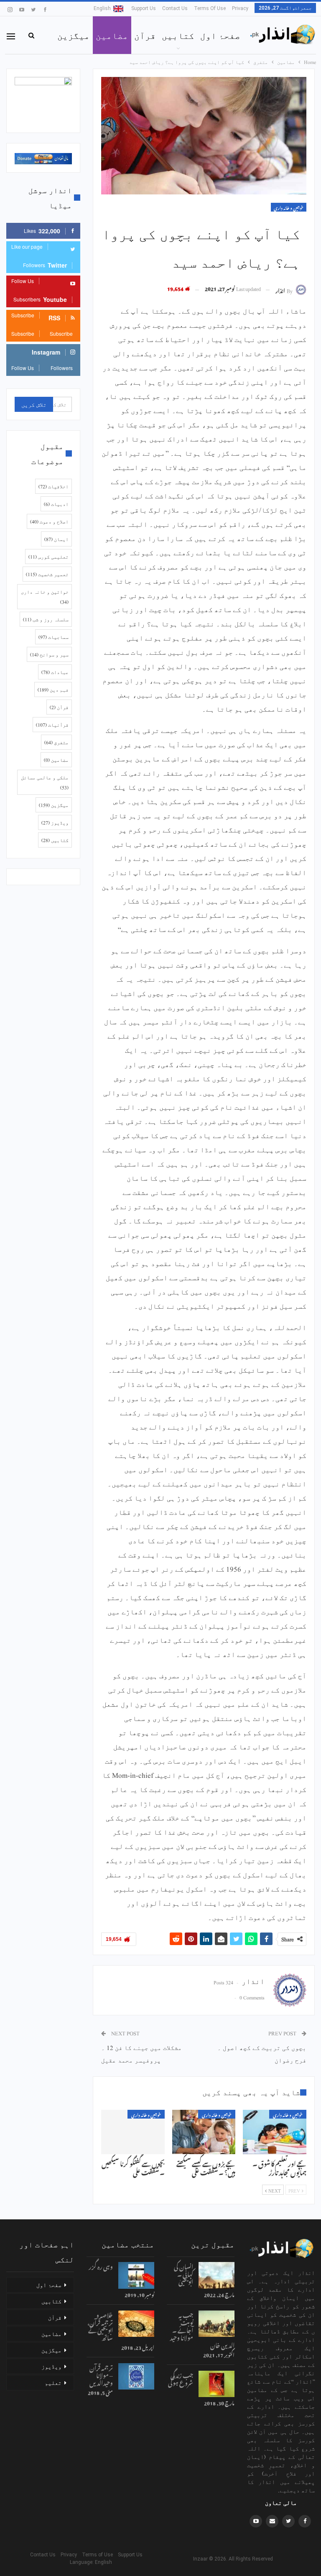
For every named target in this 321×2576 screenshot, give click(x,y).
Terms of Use (210, 8)
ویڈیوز (55, 822)
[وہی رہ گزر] (136, 2275)
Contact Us (175, 8)
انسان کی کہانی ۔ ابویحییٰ (183, 2273)
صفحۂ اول (220, 35)
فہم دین (53, 689)
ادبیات (56, 504)
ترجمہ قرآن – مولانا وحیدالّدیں (101, 2374)
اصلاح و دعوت (49, 521)
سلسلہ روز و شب (46, 619)
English (102, 8)
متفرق (56, 742)
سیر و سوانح (49, 654)
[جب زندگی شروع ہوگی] (217, 2384)
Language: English (88, 2562)
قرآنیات (52, 725)
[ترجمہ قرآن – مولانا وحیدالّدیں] (136, 2377)
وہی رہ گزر (101, 2266)
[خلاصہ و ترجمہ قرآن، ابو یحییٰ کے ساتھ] (136, 2324)
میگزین (74, 35)
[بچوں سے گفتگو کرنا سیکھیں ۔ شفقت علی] (133, 2132)
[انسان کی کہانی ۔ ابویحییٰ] (217, 2275)
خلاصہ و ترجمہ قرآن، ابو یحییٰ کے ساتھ (100, 2325)
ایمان (56, 539)
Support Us (144, 8)
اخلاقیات (53, 486)
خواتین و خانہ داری (289, 207)
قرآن (145, 35)
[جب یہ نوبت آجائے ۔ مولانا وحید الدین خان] (217, 2324)
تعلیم (53, 2382)
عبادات (55, 672)
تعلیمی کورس (48, 557)
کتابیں (178, 35)
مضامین (112, 35)
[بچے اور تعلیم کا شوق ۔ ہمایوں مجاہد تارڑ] (275, 2132)
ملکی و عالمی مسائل (45, 782)
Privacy (240, 8)
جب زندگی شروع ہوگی (181, 2378)
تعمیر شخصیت (47, 574)
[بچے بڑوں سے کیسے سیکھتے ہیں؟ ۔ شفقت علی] (204, 2132)
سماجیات (53, 637)
